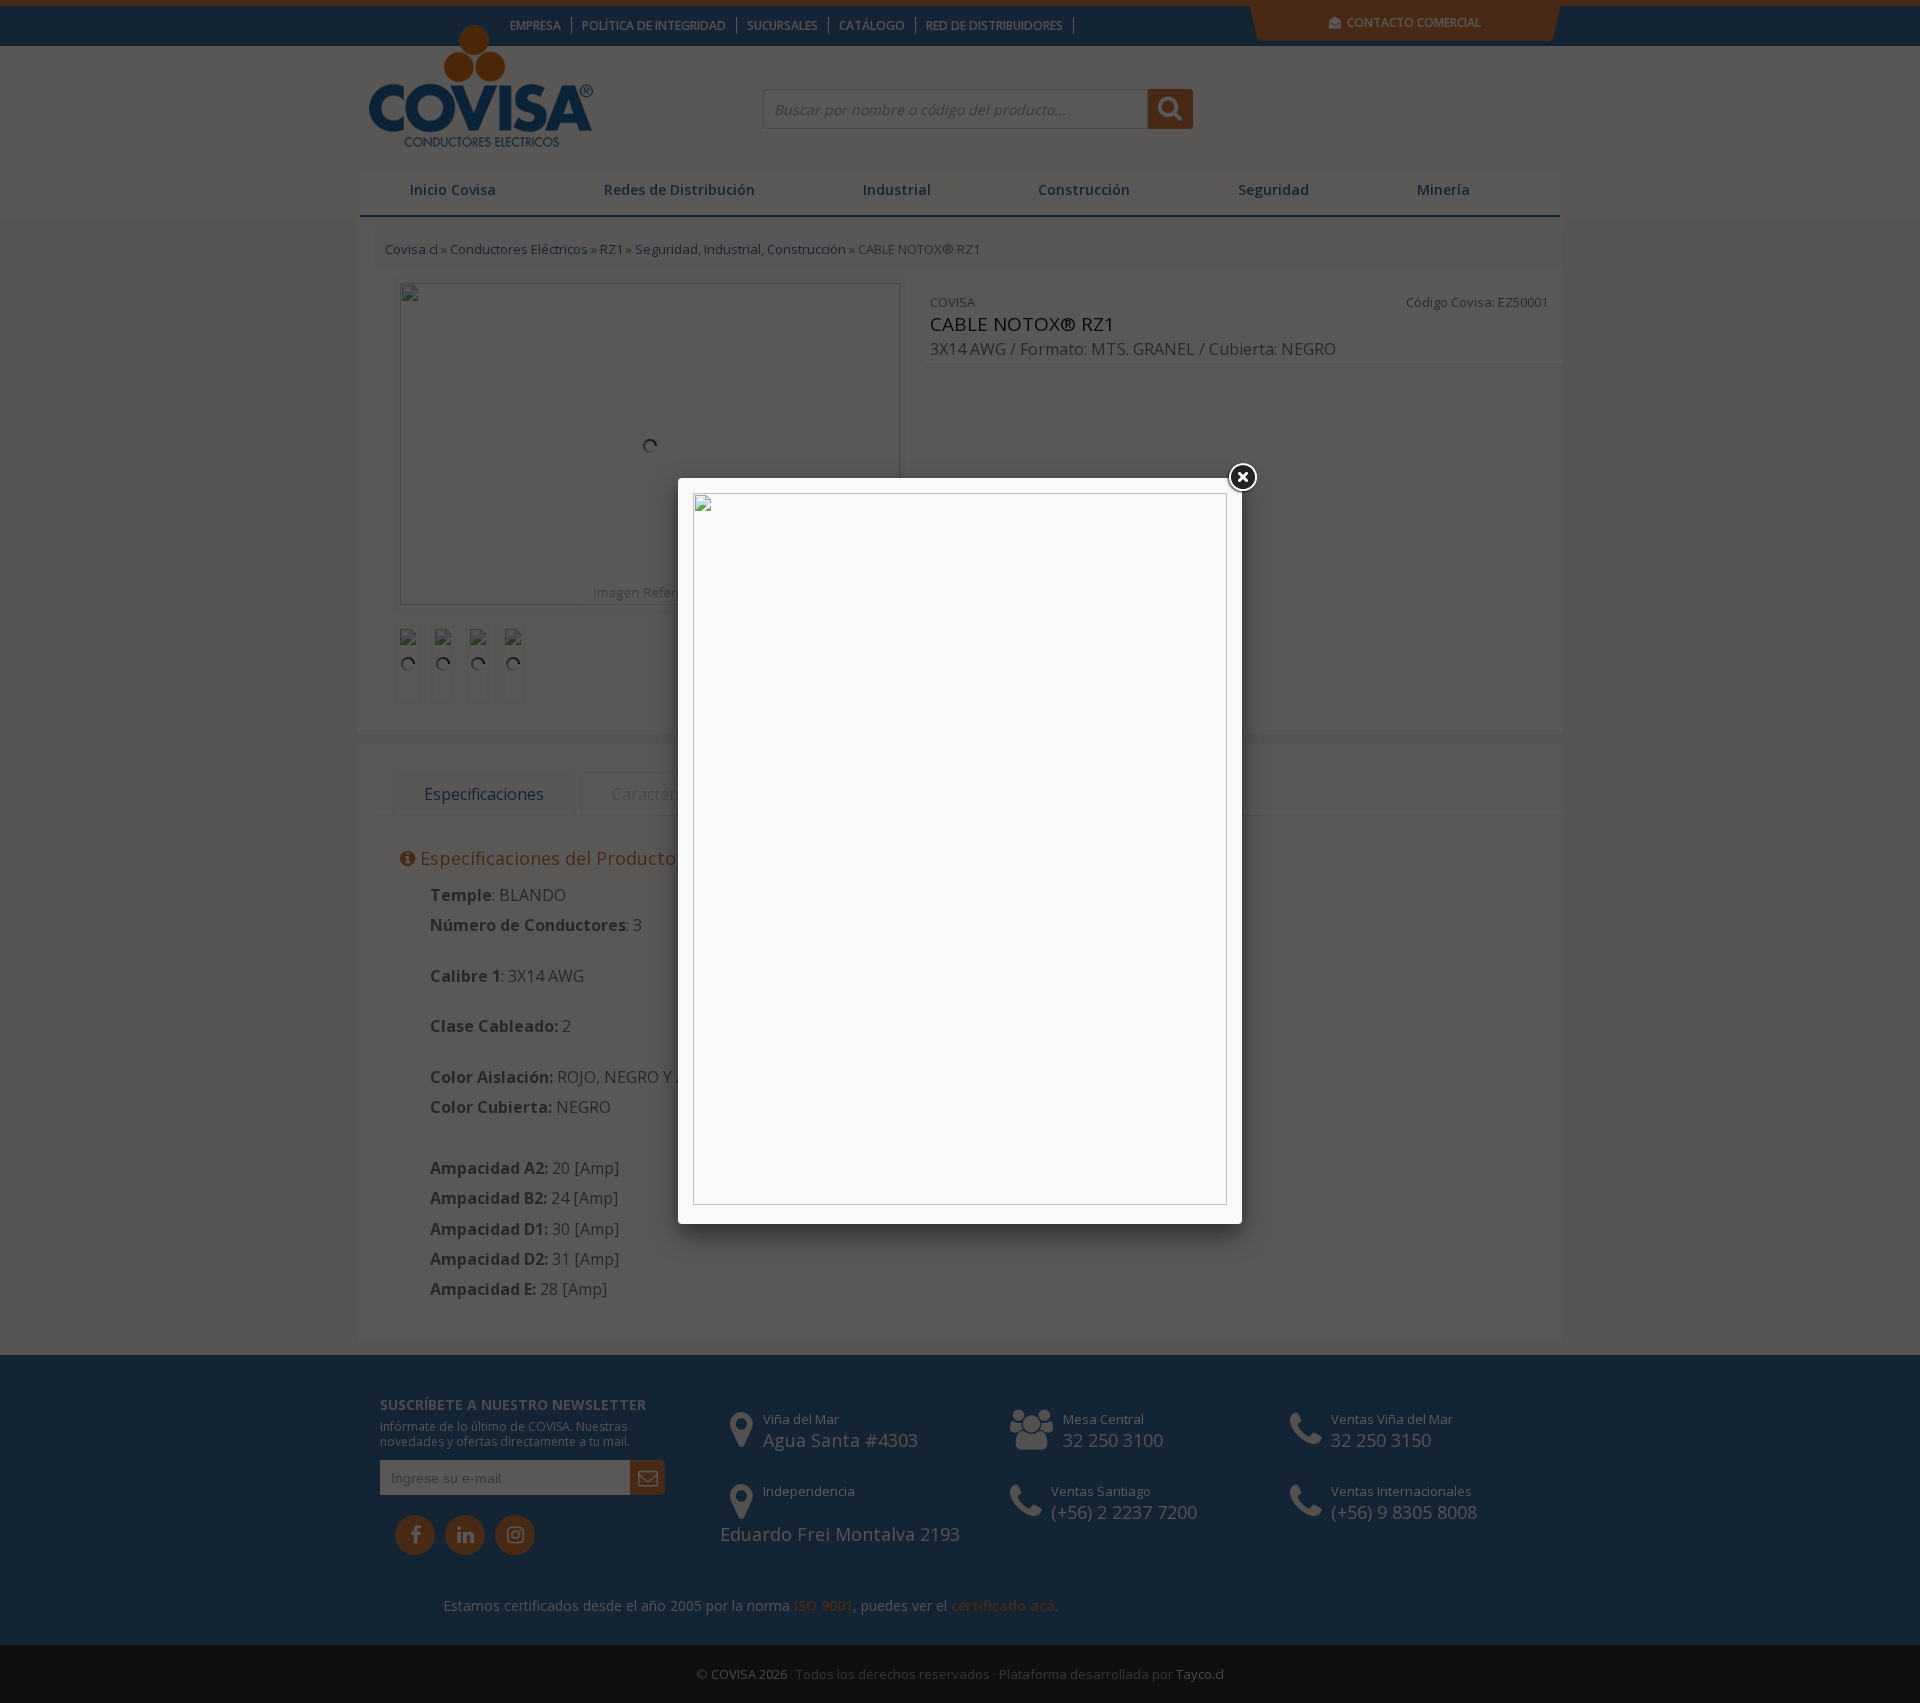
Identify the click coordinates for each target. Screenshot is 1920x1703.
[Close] (1242, 478)
